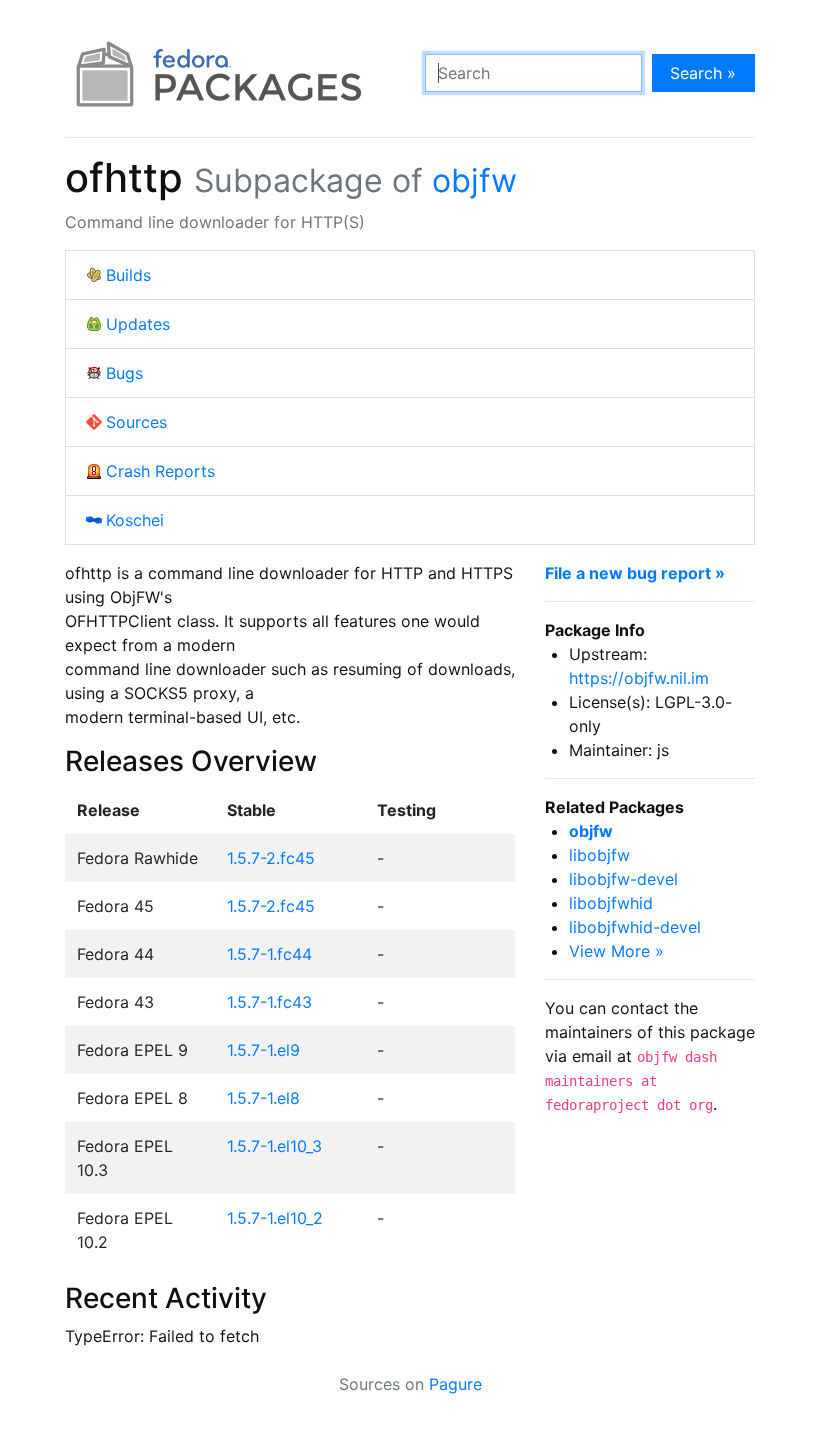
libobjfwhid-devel (635, 927)
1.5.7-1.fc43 (269, 1002)
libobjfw (599, 855)
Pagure (455, 1384)
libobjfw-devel (623, 879)
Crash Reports (160, 471)
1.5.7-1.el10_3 (274, 1146)
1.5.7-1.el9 (263, 1050)
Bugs (124, 373)
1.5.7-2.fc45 (271, 858)
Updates (138, 324)
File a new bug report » (635, 573)
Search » (703, 73)
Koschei (135, 520)
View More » (616, 951)
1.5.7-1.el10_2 (275, 1218)
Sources (136, 422)
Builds (128, 275)
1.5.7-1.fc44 (269, 954)
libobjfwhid (611, 903)
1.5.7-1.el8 (263, 1098)
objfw (474, 180)
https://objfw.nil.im (639, 678)
